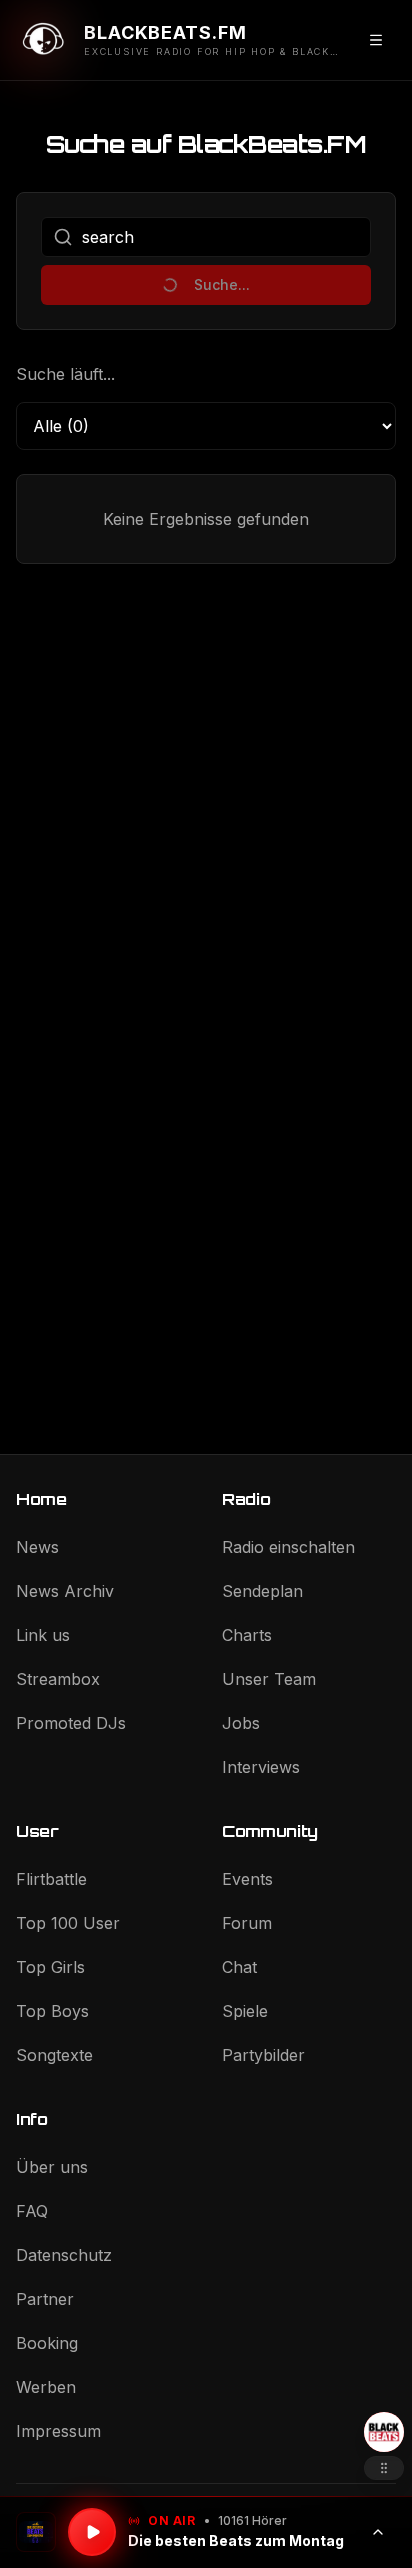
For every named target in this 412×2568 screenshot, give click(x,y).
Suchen (206, 284)
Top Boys (52, 2011)
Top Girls (50, 1967)
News (37, 1547)
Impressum (58, 2431)
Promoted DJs (71, 1723)
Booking (47, 2343)
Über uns (52, 2167)
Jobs (241, 1723)
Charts (247, 1635)
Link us (43, 1635)
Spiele (245, 2011)
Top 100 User (68, 1923)
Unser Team (269, 1679)
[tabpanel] (206, 925)
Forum (247, 1923)
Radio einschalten (288, 1547)
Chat (239, 1967)
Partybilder (263, 2055)
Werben (46, 2387)
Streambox (58, 1679)
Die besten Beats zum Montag (236, 2540)
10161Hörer (252, 2520)
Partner (45, 2299)
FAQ (32, 2211)
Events (247, 1879)
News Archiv (65, 1591)
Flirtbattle (51, 1879)
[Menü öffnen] (376, 40)
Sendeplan (262, 1591)
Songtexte (54, 2055)
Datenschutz (64, 2255)
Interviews (261, 1767)
